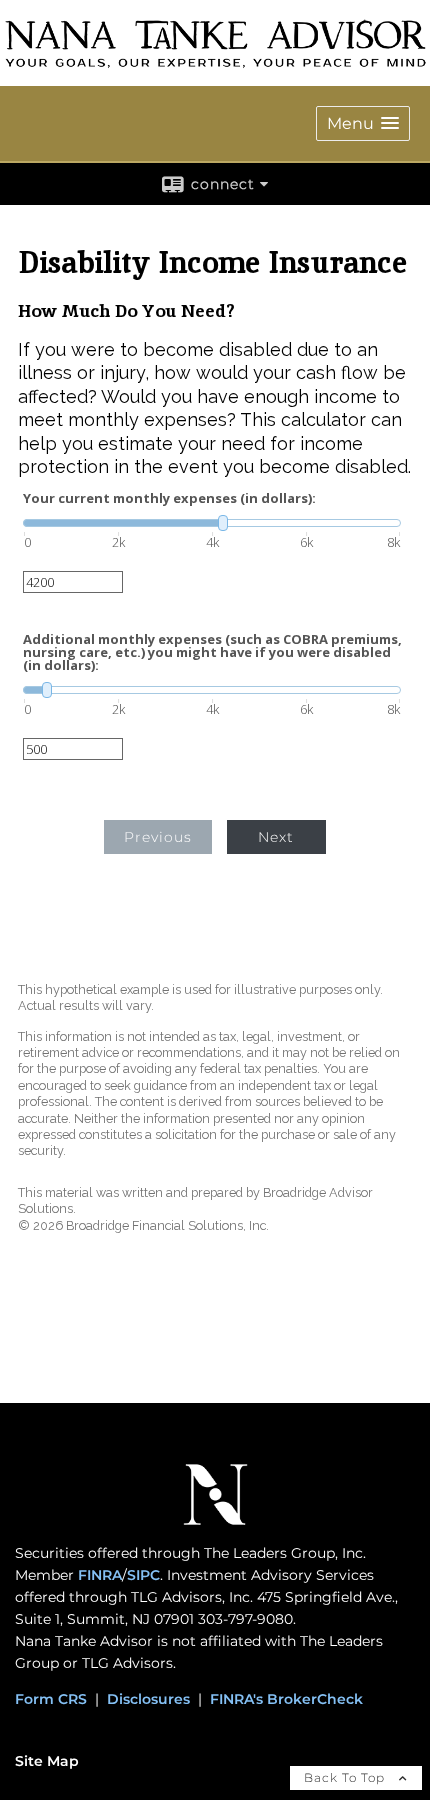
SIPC (143, 1575)
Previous (158, 837)
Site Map (47, 1761)
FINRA (100, 1575)
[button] (363, 123)
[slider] (212, 523)
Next (276, 837)
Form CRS (51, 1699)
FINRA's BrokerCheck (286, 1699)
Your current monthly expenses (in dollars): (169, 498)
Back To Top (346, 1777)
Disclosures (148, 1699)
